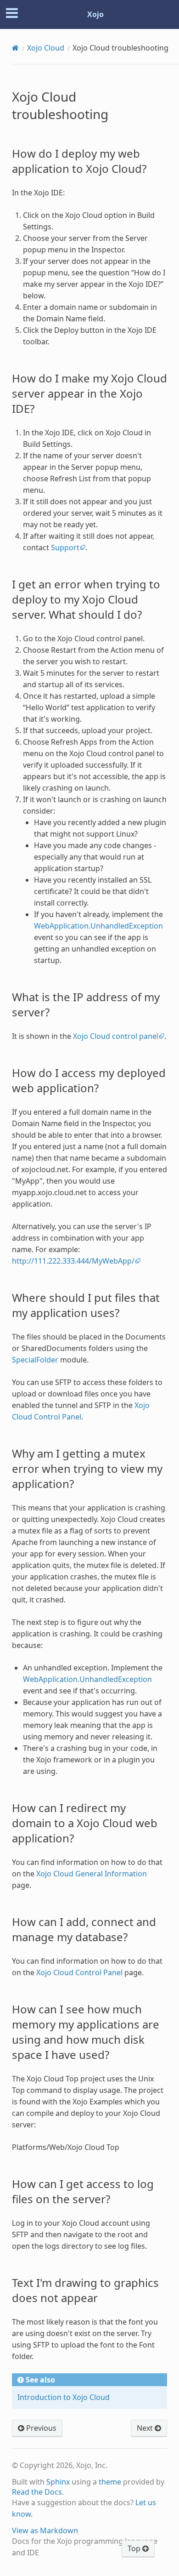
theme (110, 2482)
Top (135, 2548)
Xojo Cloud (46, 48)
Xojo (95, 14)
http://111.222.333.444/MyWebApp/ (73, 1261)
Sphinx (58, 2482)
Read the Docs (37, 2492)
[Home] (15, 48)
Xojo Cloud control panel (116, 1036)
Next (146, 2428)
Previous (40, 2428)
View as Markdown (45, 2530)
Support (65, 547)
